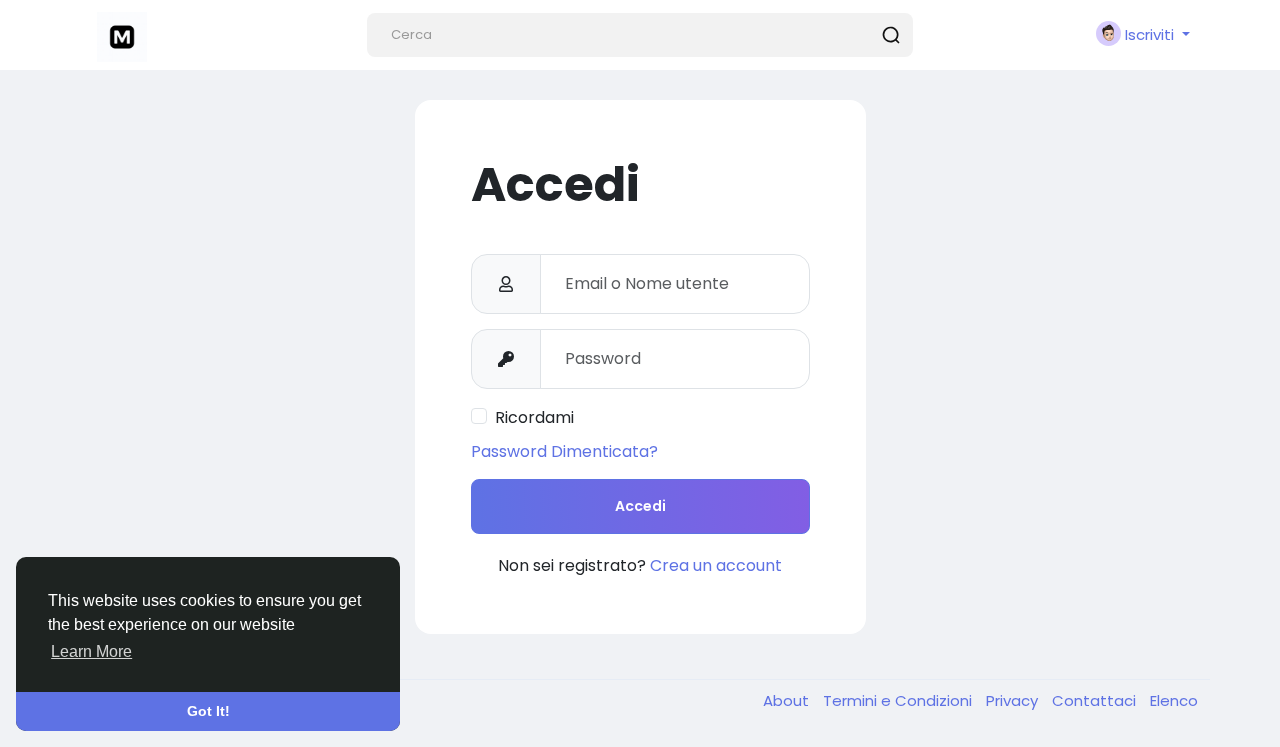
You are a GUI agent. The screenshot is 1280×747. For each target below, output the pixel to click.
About (788, 700)
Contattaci (1096, 700)
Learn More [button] (91, 651)
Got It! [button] (208, 711)
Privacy (1014, 700)
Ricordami (534, 417)
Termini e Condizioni (899, 700)
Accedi (640, 506)
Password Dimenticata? (564, 451)
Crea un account (716, 565)
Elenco (1174, 700)
